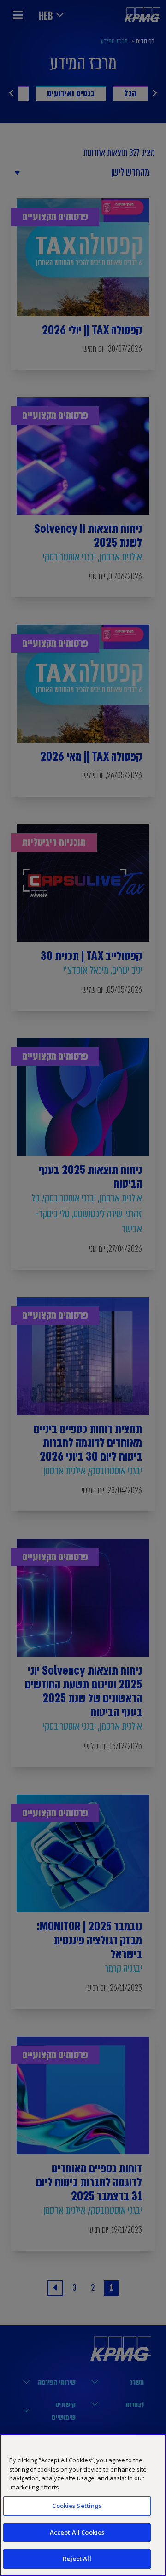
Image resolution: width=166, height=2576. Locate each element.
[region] (83, 2505)
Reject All (77, 2559)
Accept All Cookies (77, 2532)
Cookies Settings (77, 2506)
